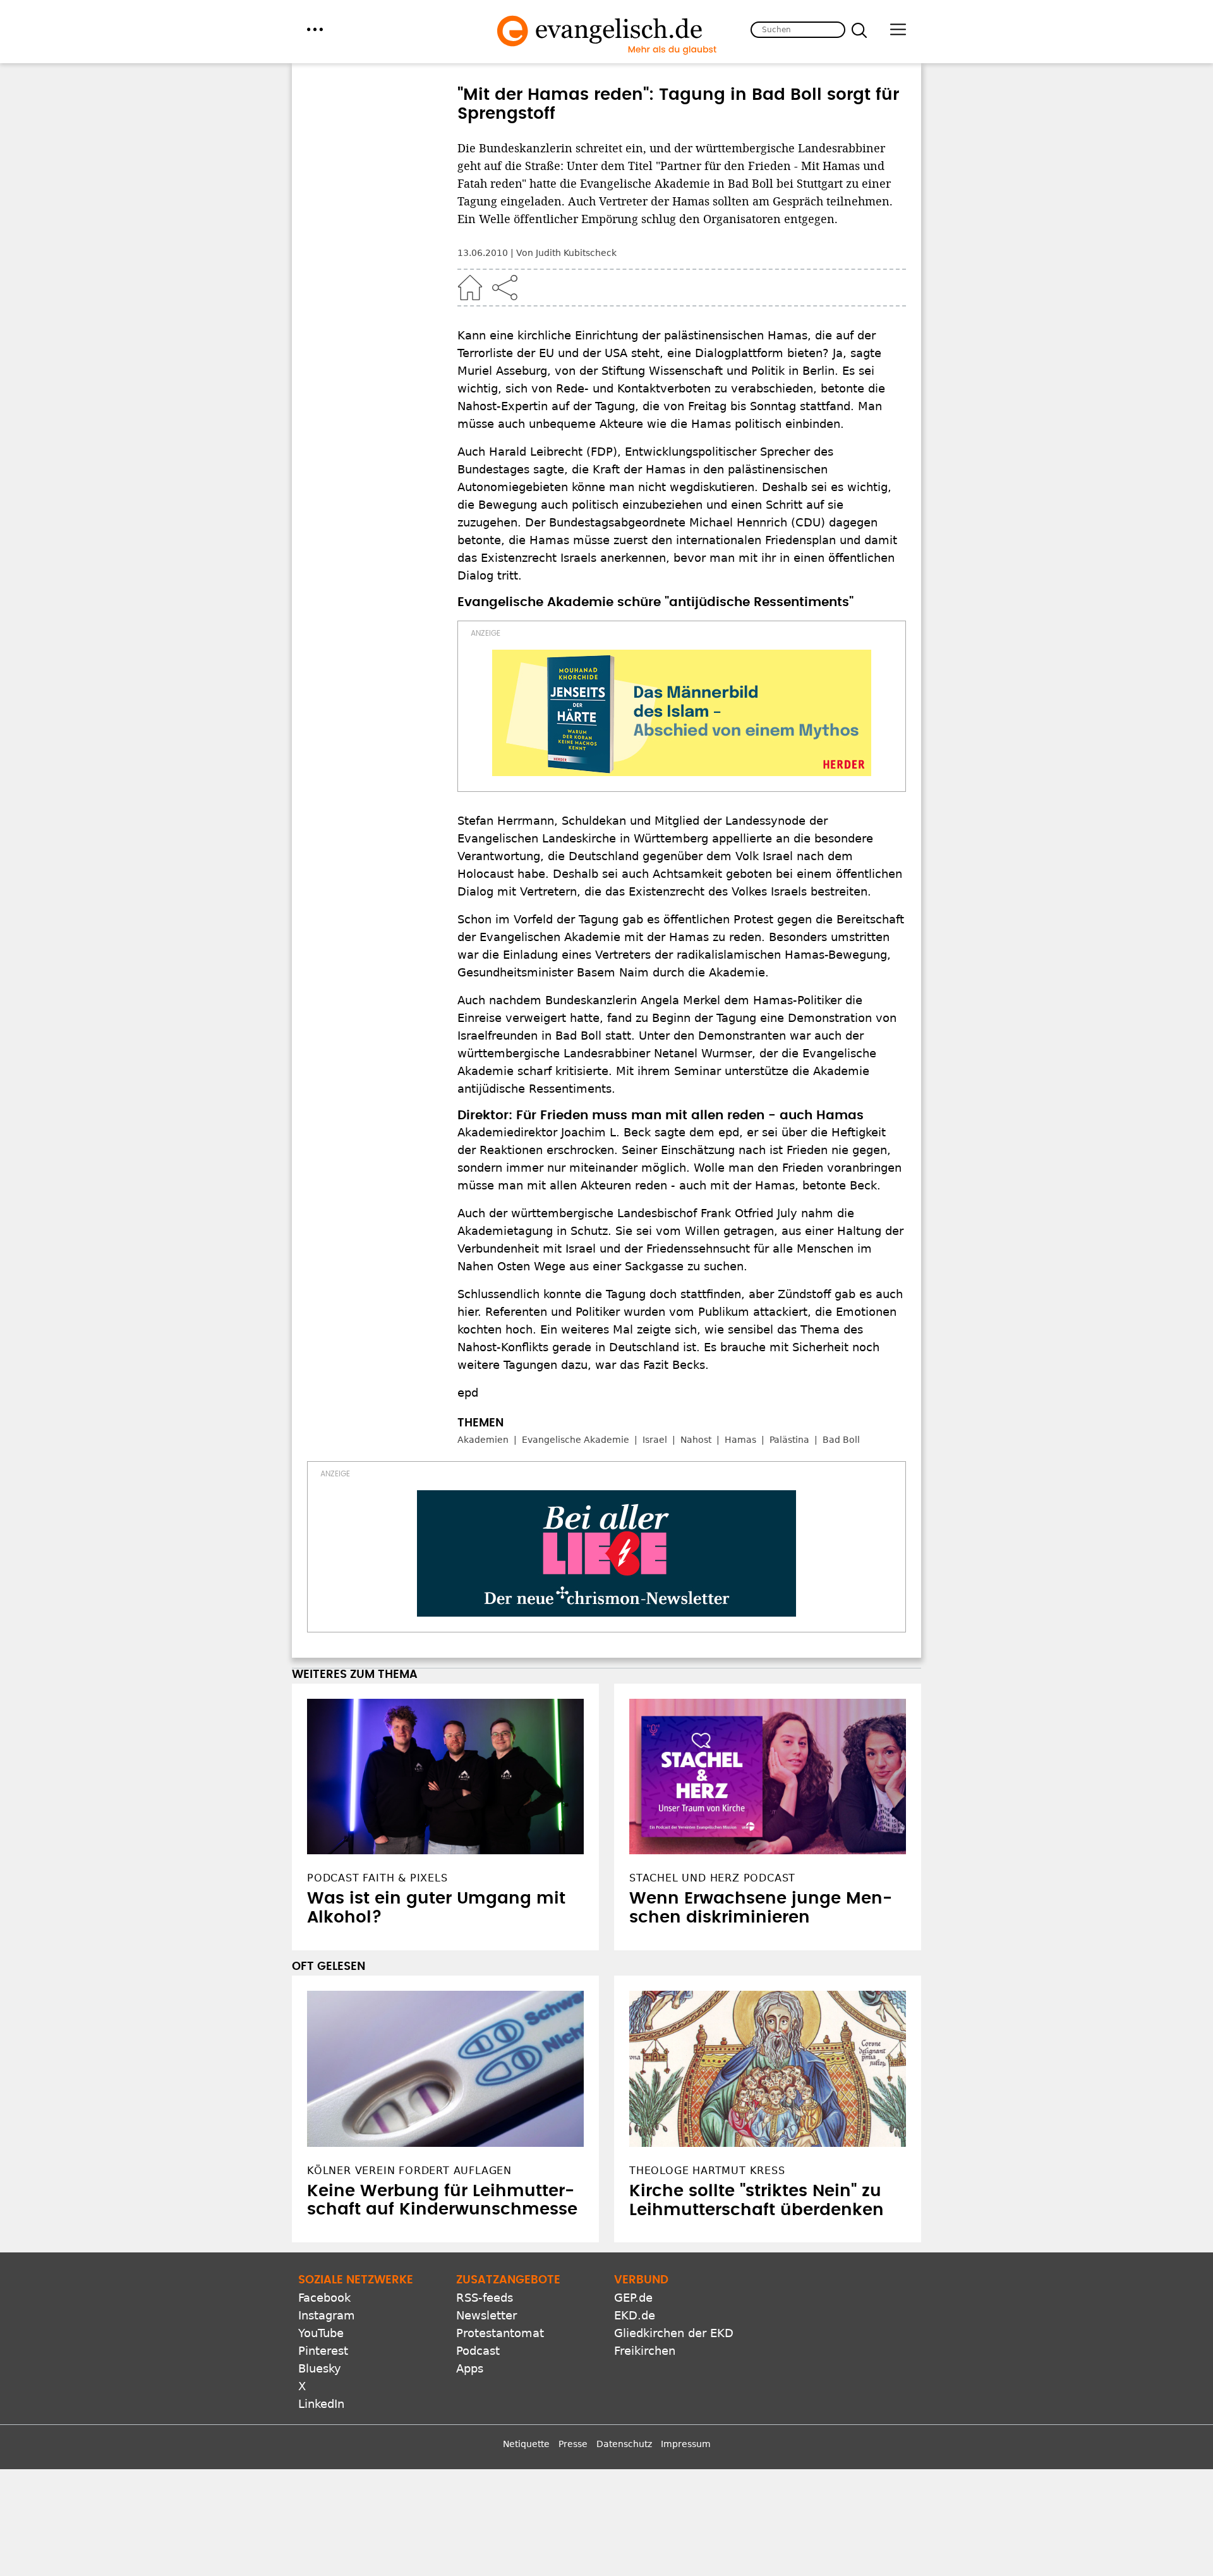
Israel (655, 1440)
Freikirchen (645, 2351)
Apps (470, 2368)
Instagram (327, 2315)
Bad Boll (841, 1440)
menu (315, 29)
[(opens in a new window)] (682, 713)
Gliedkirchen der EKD (674, 2333)
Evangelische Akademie (576, 1440)
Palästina (789, 1440)
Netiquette (526, 2444)
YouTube (321, 2333)
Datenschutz (624, 2444)
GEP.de (633, 2298)
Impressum (686, 2444)
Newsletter (486, 2315)
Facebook (324, 2298)
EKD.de (635, 2315)
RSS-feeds (485, 2298)
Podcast (478, 2351)
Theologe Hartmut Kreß (707, 2171)
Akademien (483, 1440)
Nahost (696, 1440)
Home (470, 288)
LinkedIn (321, 2404)
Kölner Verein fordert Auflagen (409, 2171)
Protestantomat (500, 2333)
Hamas (740, 1440)
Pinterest (323, 2351)
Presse (573, 2444)
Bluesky (320, 2368)
